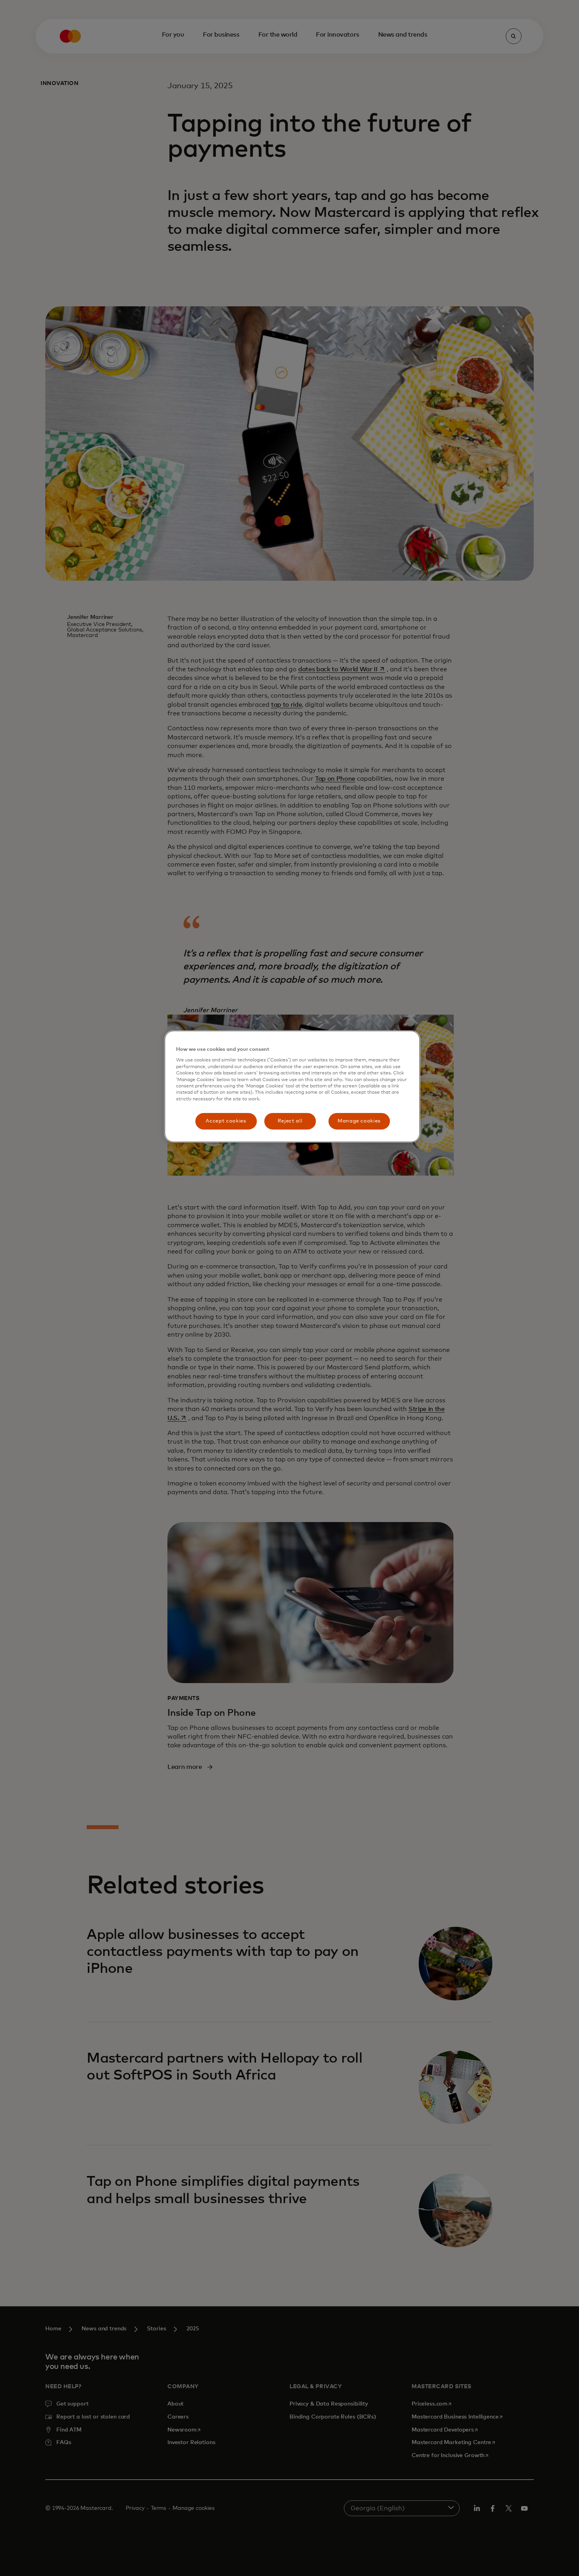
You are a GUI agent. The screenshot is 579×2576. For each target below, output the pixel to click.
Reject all (290, 1121)
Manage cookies (359, 1121)
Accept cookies (226, 1121)
